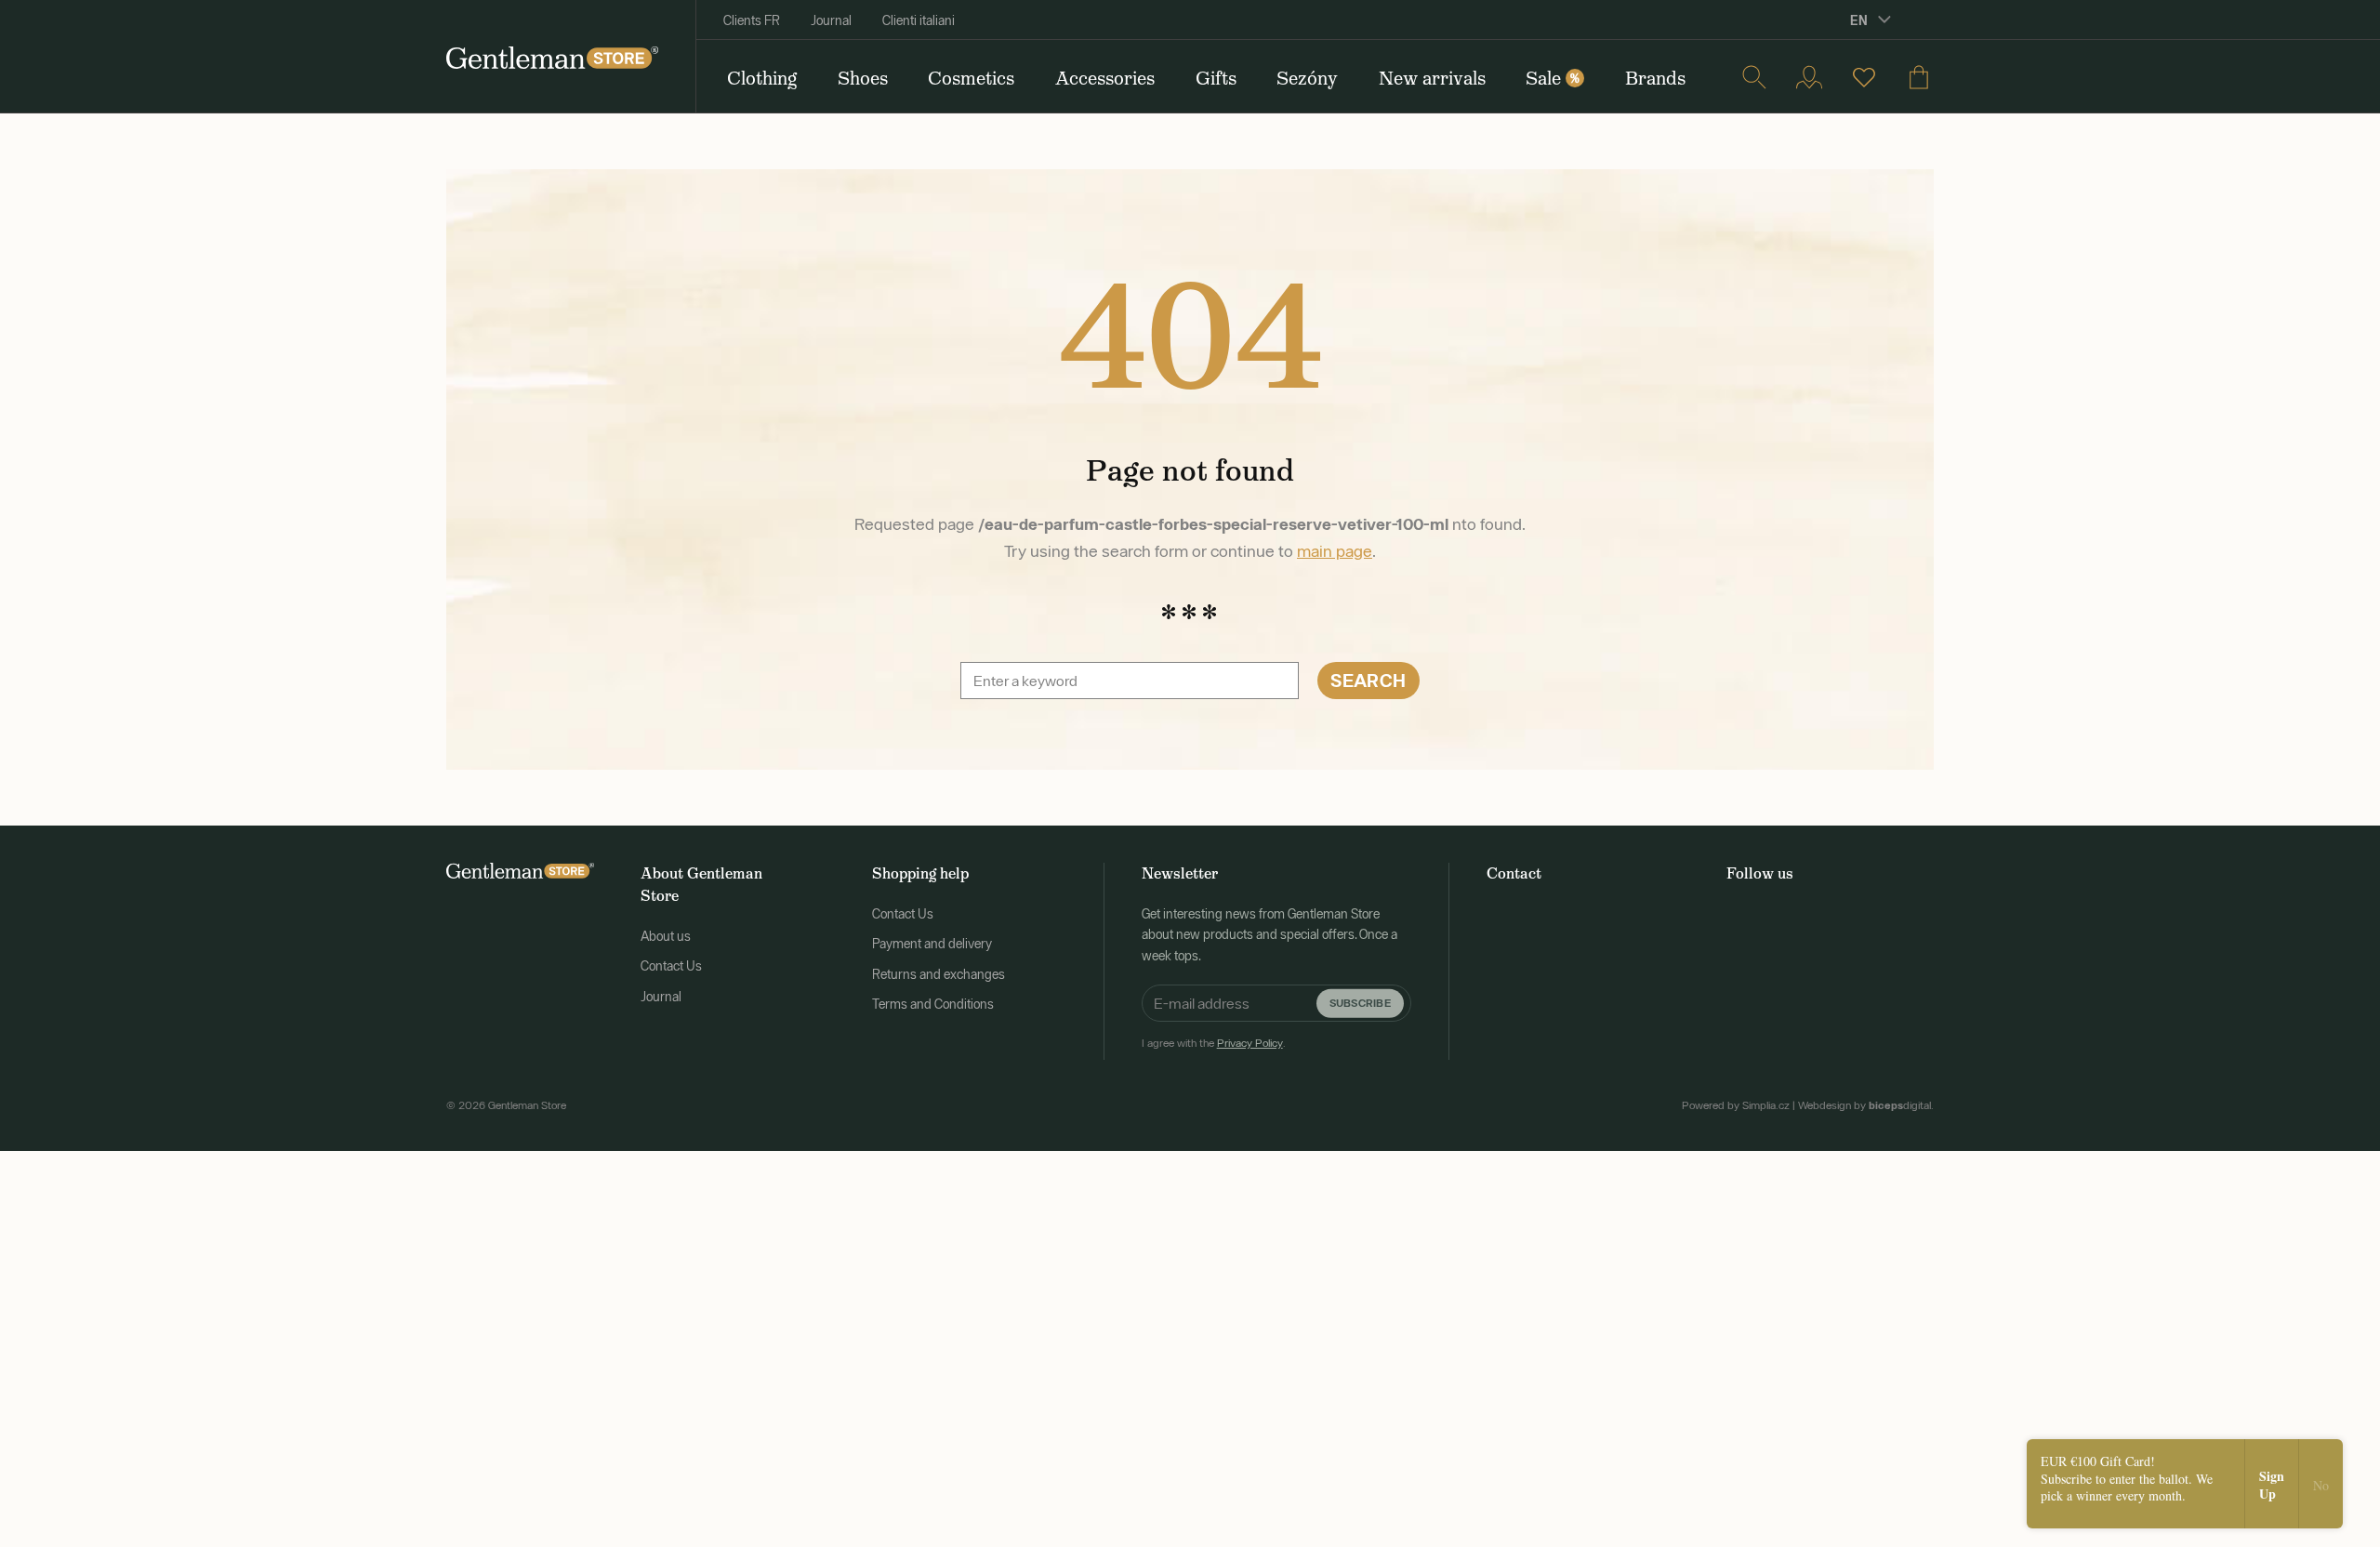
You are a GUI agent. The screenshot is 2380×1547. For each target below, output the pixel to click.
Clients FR (752, 20)
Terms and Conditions (933, 1004)
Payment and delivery (932, 944)
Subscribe (1360, 1003)
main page (1335, 551)
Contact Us (671, 966)
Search (1368, 680)
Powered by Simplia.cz (1736, 1105)
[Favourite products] (1864, 77)
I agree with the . (1214, 1043)
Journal (831, 20)
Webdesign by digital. (1866, 1105)
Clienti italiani (919, 20)
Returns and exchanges (939, 974)
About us (666, 936)
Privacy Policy (1250, 1043)
